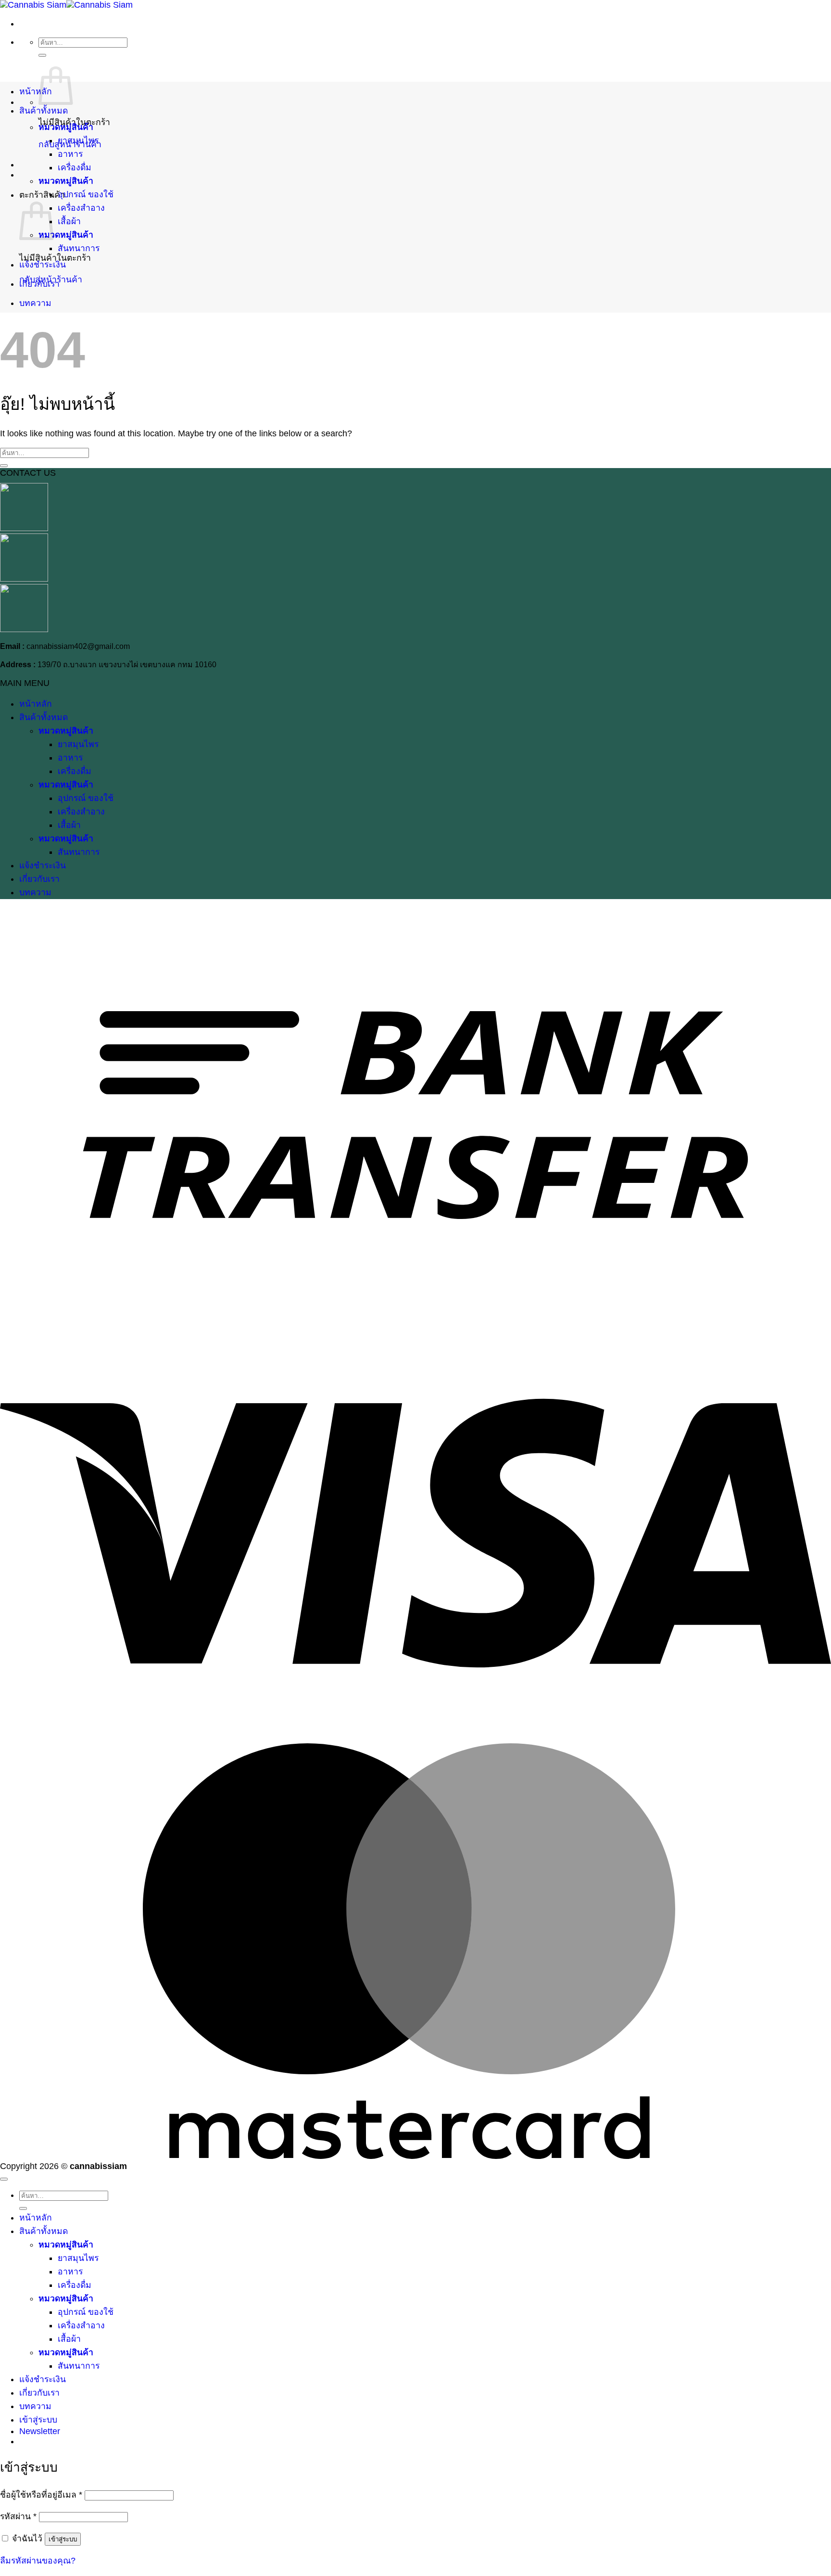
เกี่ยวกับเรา (39, 284)
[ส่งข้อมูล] (42, 55)
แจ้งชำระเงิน (43, 265)
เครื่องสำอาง (81, 208)
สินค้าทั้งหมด (44, 111)
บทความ (35, 303)
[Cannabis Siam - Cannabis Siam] (66, 5)
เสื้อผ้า (69, 221)
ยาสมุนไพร (78, 140)
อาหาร (70, 154)
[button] (40, 2431)
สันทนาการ (79, 248)
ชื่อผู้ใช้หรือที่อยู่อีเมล (41, 2495)
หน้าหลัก (36, 91)
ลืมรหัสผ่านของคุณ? (38, 2561)
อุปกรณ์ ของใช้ (86, 194)
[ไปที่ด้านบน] (4, 2179)
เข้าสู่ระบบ (63, 2539)
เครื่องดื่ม (75, 167)
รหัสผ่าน (18, 2516)
